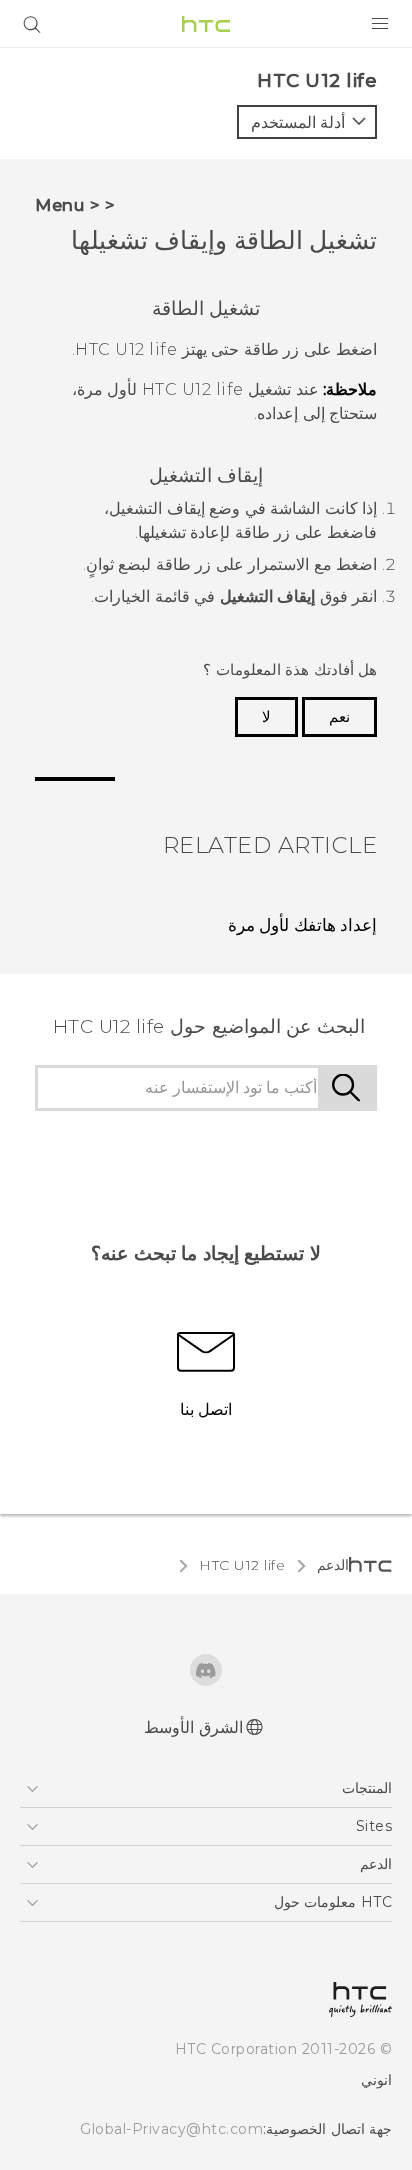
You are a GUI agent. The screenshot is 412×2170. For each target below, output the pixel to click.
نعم (339, 717)
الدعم (333, 1565)
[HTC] (206, 24)
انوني (376, 2080)
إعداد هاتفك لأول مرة (303, 925)
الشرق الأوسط (193, 1727)
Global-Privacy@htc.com (171, 2129)
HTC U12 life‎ (242, 1565)
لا (266, 717)
